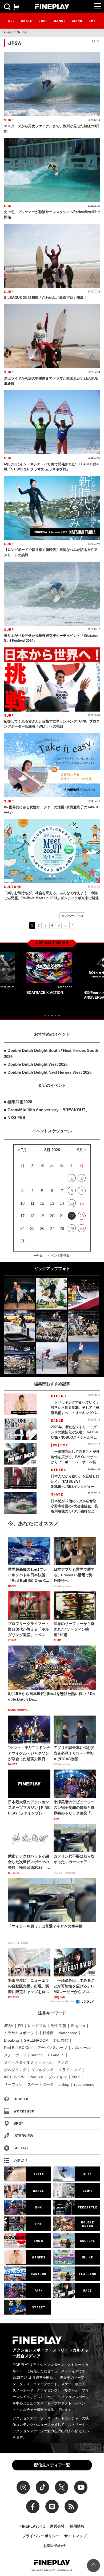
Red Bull (36, 2077)
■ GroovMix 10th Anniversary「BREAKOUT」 (47, 1110)
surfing (37, 2055)
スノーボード (15, 2055)
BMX (92, 21)
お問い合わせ (54, 2546)
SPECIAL (21, 2148)
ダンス (63, 2062)
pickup (64, 2084)
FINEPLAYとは (32, 2526)
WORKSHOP (24, 2111)
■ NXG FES (15, 1117)
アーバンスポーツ (52, 2048)
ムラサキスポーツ (19, 2033)
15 (72, 1203)
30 (82, 1228)
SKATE (27, 21)
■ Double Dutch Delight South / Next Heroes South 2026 (51, 1053)
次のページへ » (72, 916)
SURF (43, 21)
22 (72, 1216)
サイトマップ (75, 2536)
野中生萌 (59, 2026)
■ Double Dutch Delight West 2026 (36, 1064)
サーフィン (13, 2084)
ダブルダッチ (42, 2070)
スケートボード (41, 2084)
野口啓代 (61, 2040)
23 (82, 1216)
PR (20, 2026)
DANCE (60, 21)
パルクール (81, 2048)
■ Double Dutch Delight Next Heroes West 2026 (48, 1072)
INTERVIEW (14, 2077)
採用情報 (77, 2526)
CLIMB (77, 21)
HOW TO (21, 2099)
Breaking (11, 2040)
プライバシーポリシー (41, 2536)
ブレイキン (58, 2077)
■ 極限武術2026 (18, 1102)
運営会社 (57, 2526)
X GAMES (56, 2055)
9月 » (82, 1150)
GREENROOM (36, 2040)
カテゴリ (21, 2160)
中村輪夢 (46, 2033)
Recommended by (63, 2001)
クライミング (70, 2070)
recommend (84, 2084)
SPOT (18, 2124)
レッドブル (37, 2026)
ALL (11, 21)
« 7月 (22, 1150)
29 (72, 1228)
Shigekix (78, 2026)
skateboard (68, 2033)
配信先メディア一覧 (52, 2465)
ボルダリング (15, 2070)
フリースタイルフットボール (28, 2062)
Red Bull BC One (18, 2048)
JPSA (9, 2026)
